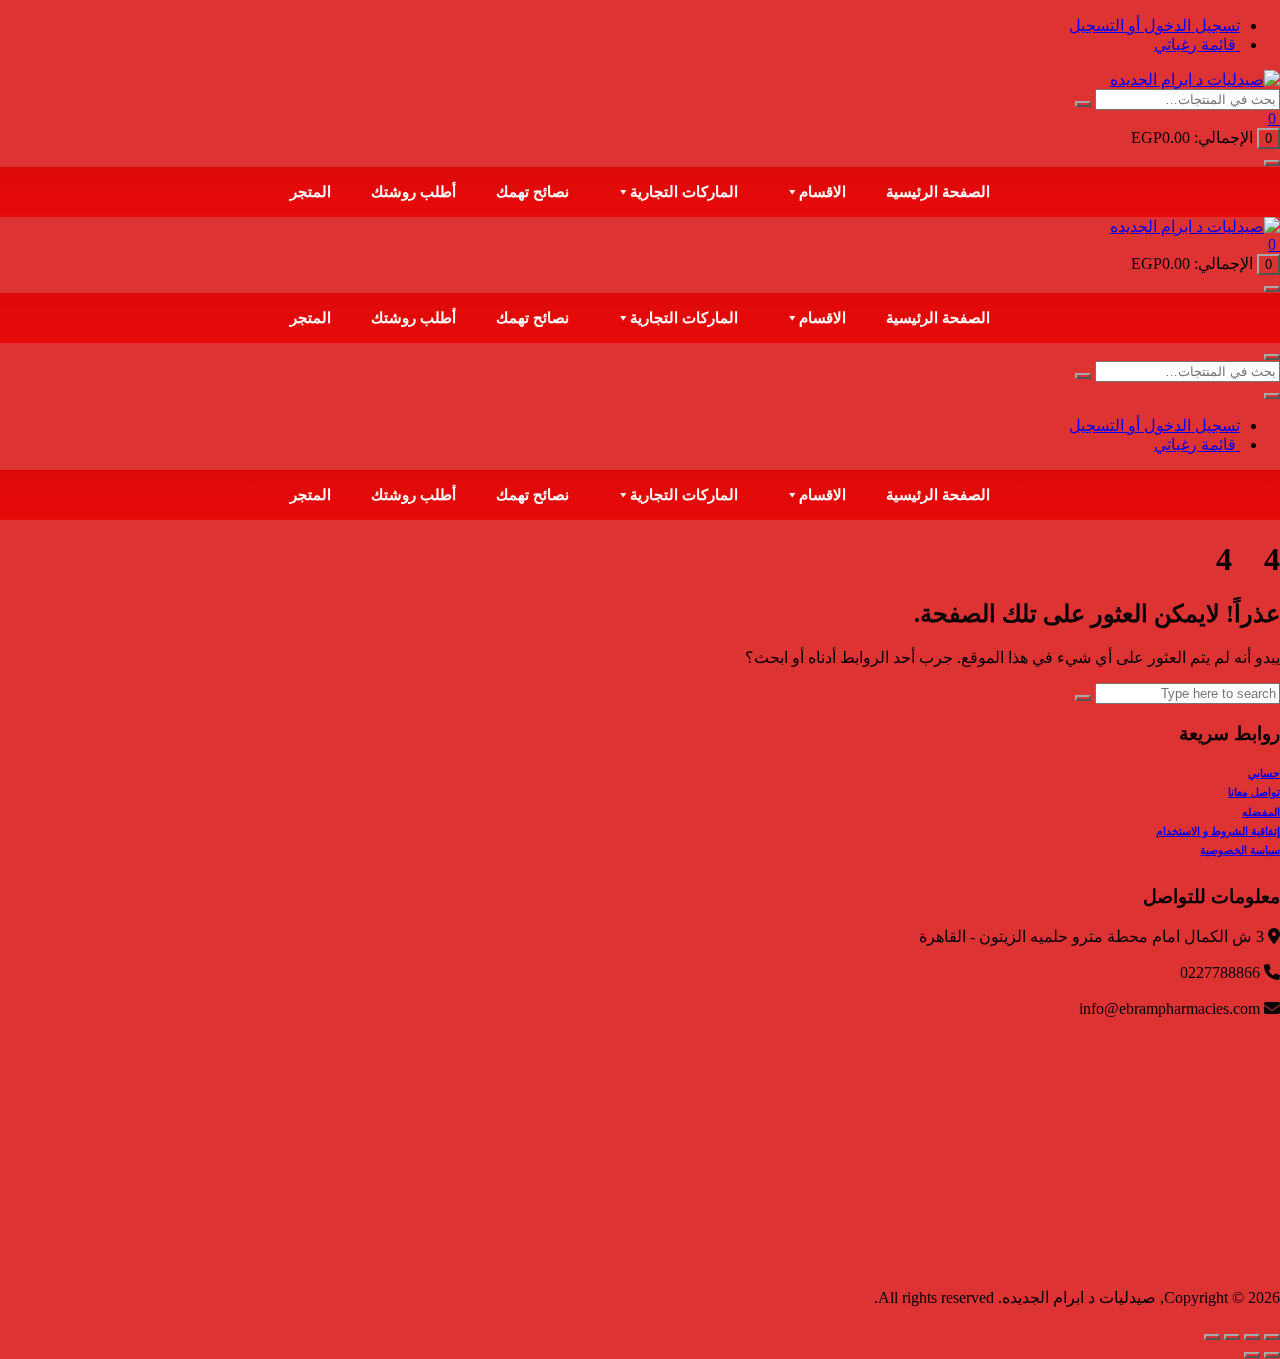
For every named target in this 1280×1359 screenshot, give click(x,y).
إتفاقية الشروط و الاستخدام (1218, 831)
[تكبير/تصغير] (1272, 1337)
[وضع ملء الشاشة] (1252, 1337)
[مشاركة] (1232, 1337)
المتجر (310, 192)
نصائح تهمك (532, 192)
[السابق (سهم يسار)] (1272, 1355)
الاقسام (822, 192)
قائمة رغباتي (1197, 44)
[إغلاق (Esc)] (1212, 1337)
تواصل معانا (1254, 792)
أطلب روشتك (413, 192)
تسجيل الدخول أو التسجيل (1154, 25)
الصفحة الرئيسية (938, 192)
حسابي (1264, 773)
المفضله (1261, 812)
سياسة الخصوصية (1240, 850)
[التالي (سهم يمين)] (1252, 1355)
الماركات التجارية (684, 192)
